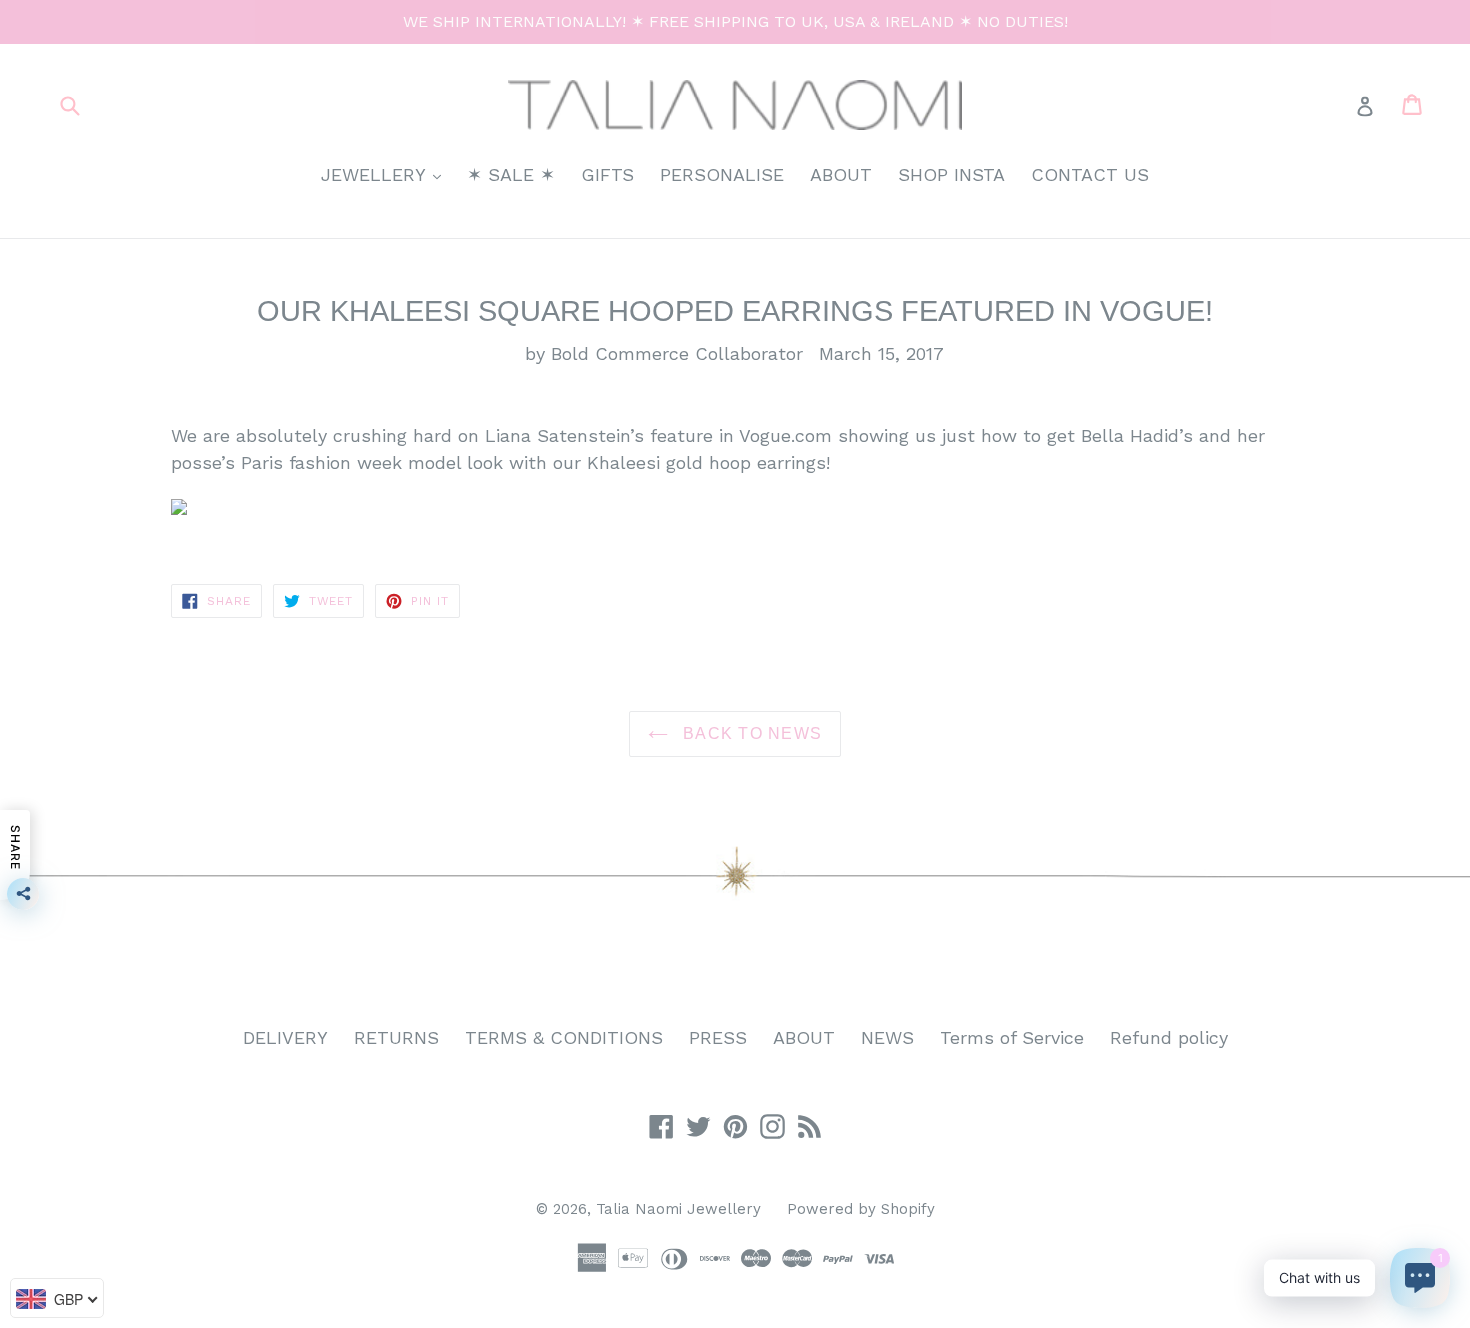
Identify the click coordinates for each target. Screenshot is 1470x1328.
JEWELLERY (386, 174)
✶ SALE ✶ (511, 174)
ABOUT (841, 174)
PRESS (718, 1037)
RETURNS (396, 1037)
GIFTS (607, 174)
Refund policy (1169, 1037)
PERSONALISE (722, 174)
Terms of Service (1012, 1037)
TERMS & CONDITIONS (564, 1037)
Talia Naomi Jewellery (678, 1209)
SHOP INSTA (951, 174)
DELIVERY (285, 1037)
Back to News (750, 733)
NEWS (887, 1037)
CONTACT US (1090, 174)
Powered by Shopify (861, 1209)
